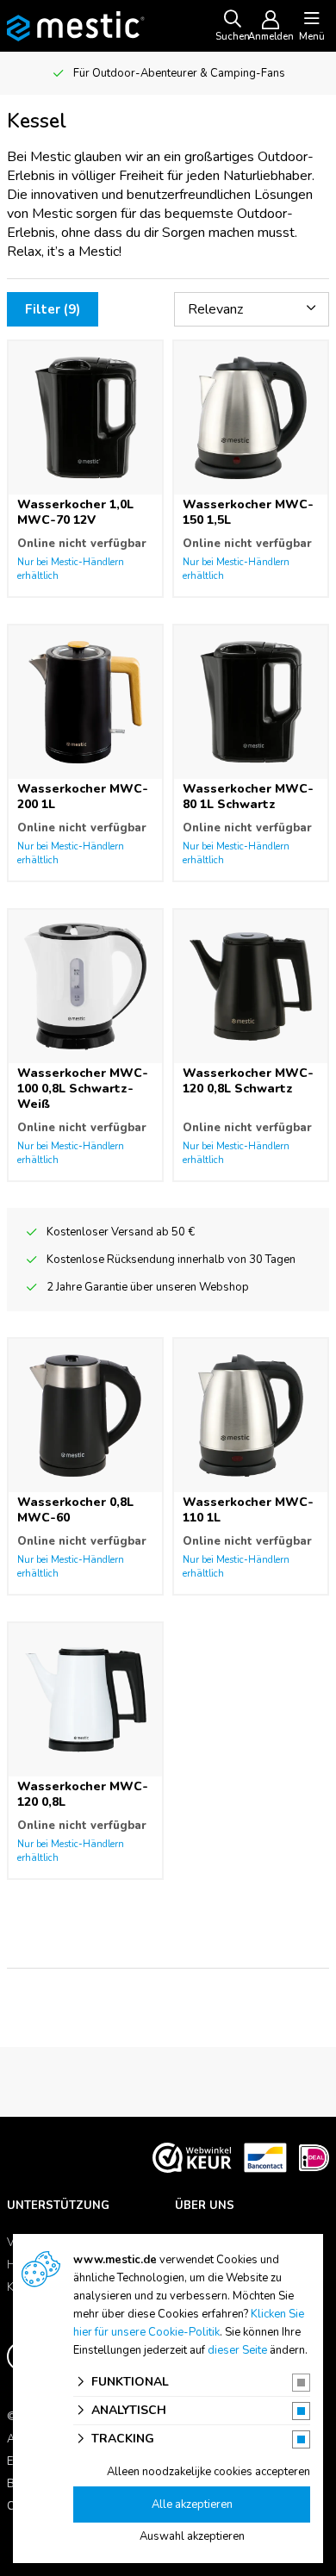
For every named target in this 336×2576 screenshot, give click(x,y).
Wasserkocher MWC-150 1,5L (248, 512)
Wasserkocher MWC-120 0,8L (83, 1794)
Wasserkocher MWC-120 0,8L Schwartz (248, 1081)
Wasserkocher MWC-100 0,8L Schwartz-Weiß (83, 1089)
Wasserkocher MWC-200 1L (83, 796)
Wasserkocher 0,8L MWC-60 (75, 1510)
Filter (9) (53, 309)
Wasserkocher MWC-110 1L (248, 1510)
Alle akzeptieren (192, 2504)
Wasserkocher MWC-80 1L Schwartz (248, 796)
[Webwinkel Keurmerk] (192, 2157)
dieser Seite (237, 2350)
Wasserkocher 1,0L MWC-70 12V (75, 512)
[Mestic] (76, 25)
